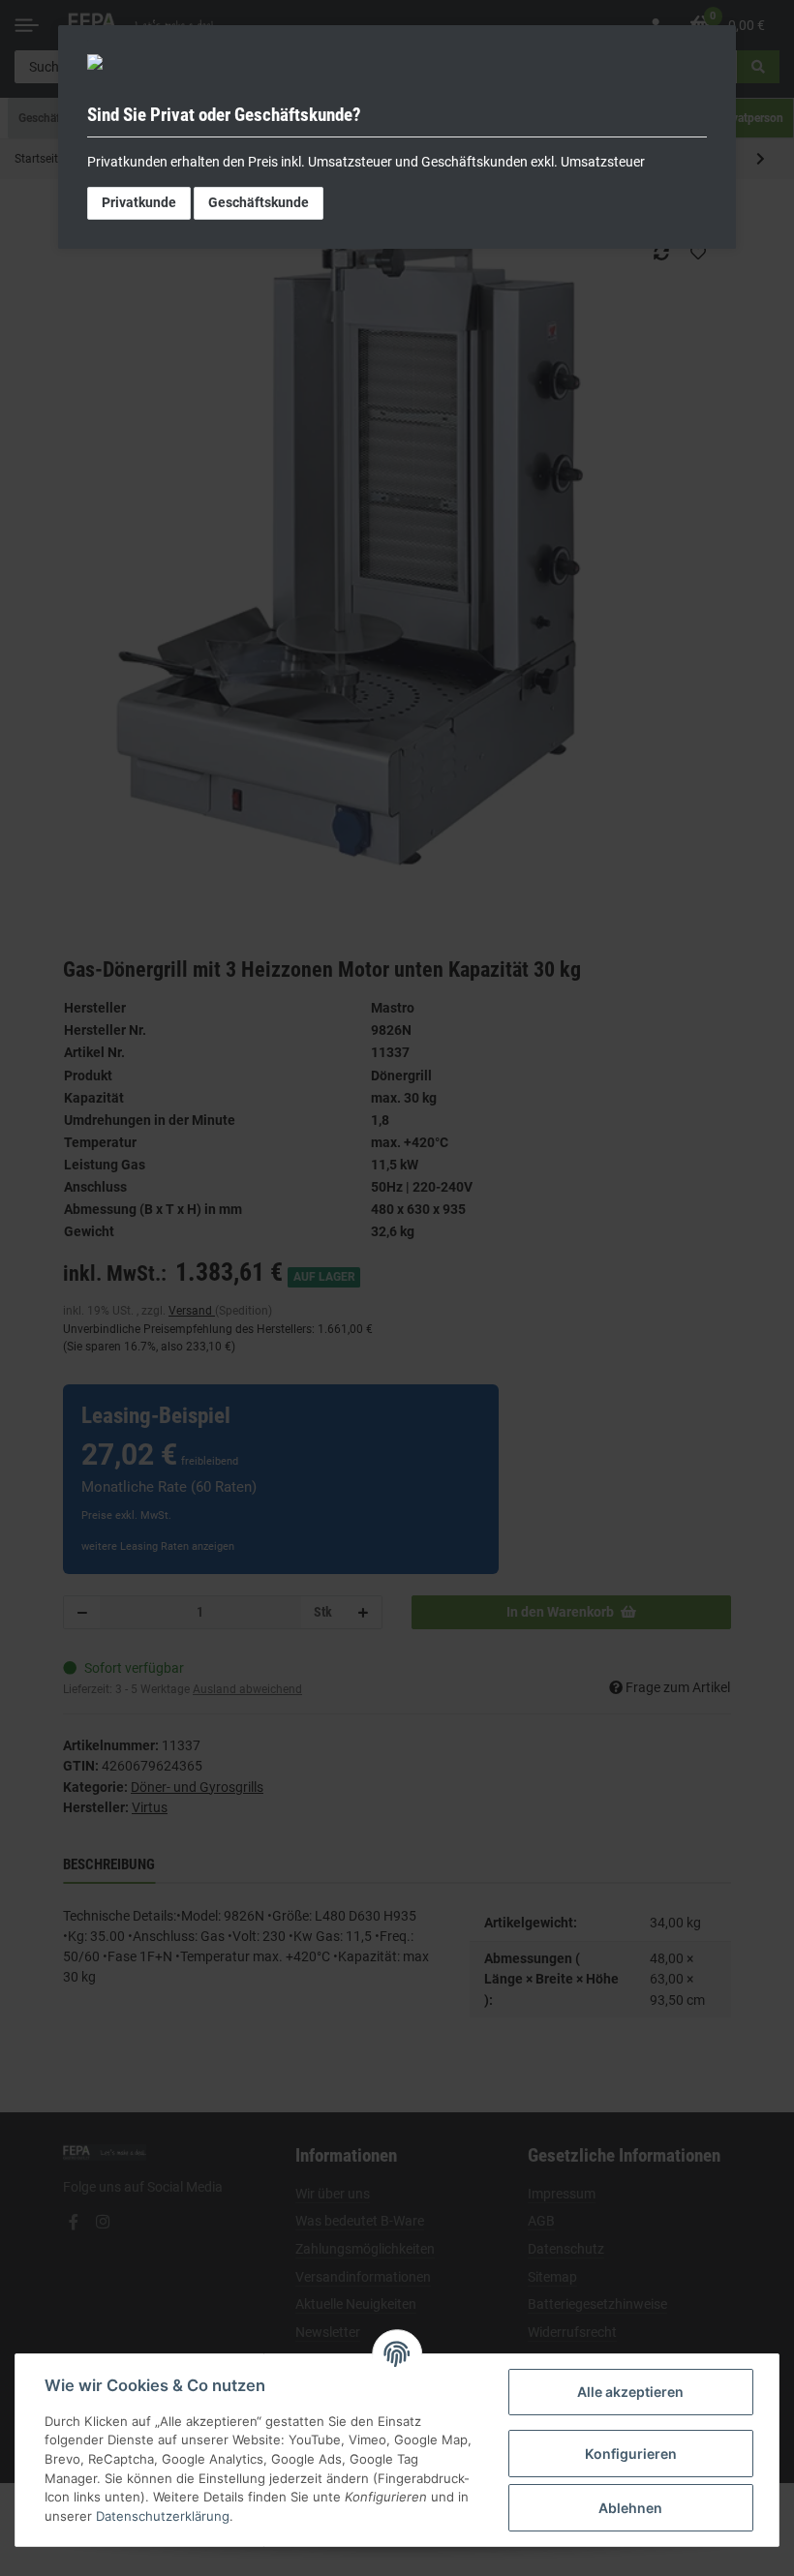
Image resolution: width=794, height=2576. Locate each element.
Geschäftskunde (259, 202)
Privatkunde (139, 202)
